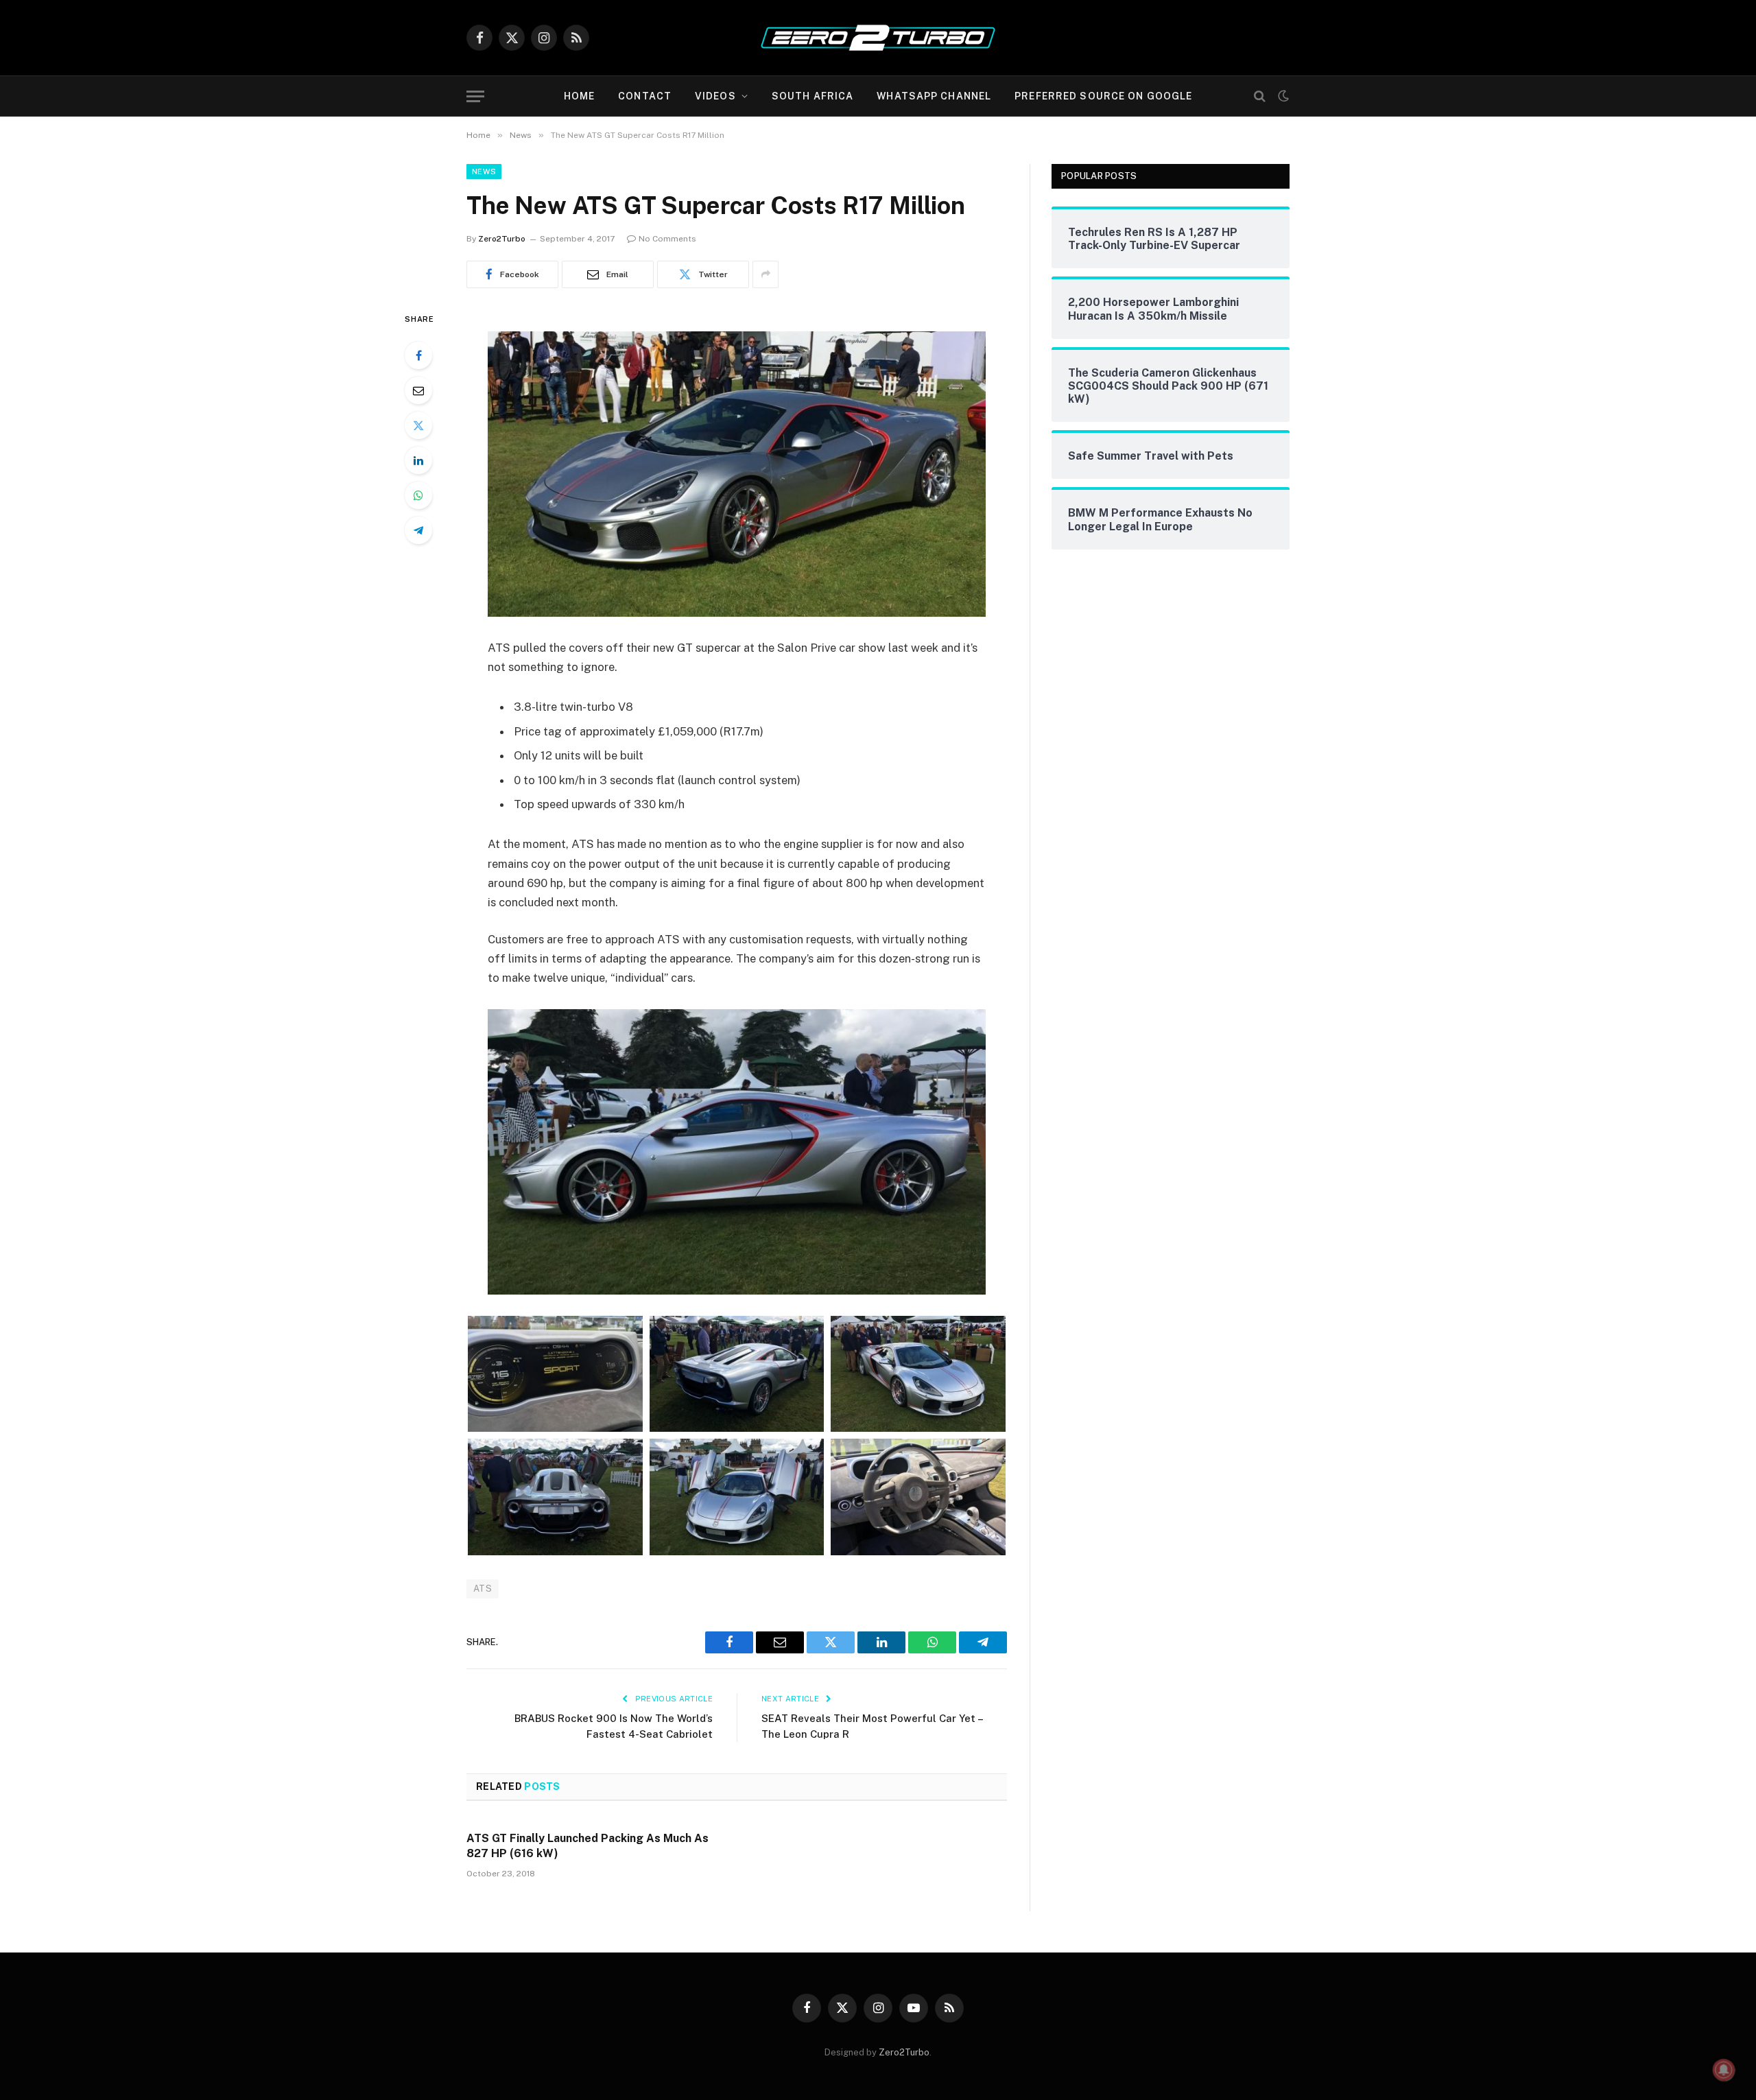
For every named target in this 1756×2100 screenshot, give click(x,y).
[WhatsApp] (418, 495)
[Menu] (475, 96)
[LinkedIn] (418, 460)
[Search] (1260, 96)
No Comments (667, 239)
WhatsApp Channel (934, 96)
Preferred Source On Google (1103, 96)
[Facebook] (418, 355)
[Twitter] (418, 425)
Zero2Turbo (502, 239)
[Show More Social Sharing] (766, 274)
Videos (715, 96)
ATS (483, 1589)
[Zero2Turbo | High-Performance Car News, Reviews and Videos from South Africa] (878, 38)
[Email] (418, 390)
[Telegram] (418, 530)
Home (579, 96)
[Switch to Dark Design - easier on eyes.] (1282, 96)
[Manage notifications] (1724, 2070)
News (484, 172)
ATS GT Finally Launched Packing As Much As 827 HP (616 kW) (588, 1846)
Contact (645, 96)
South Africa (812, 96)
